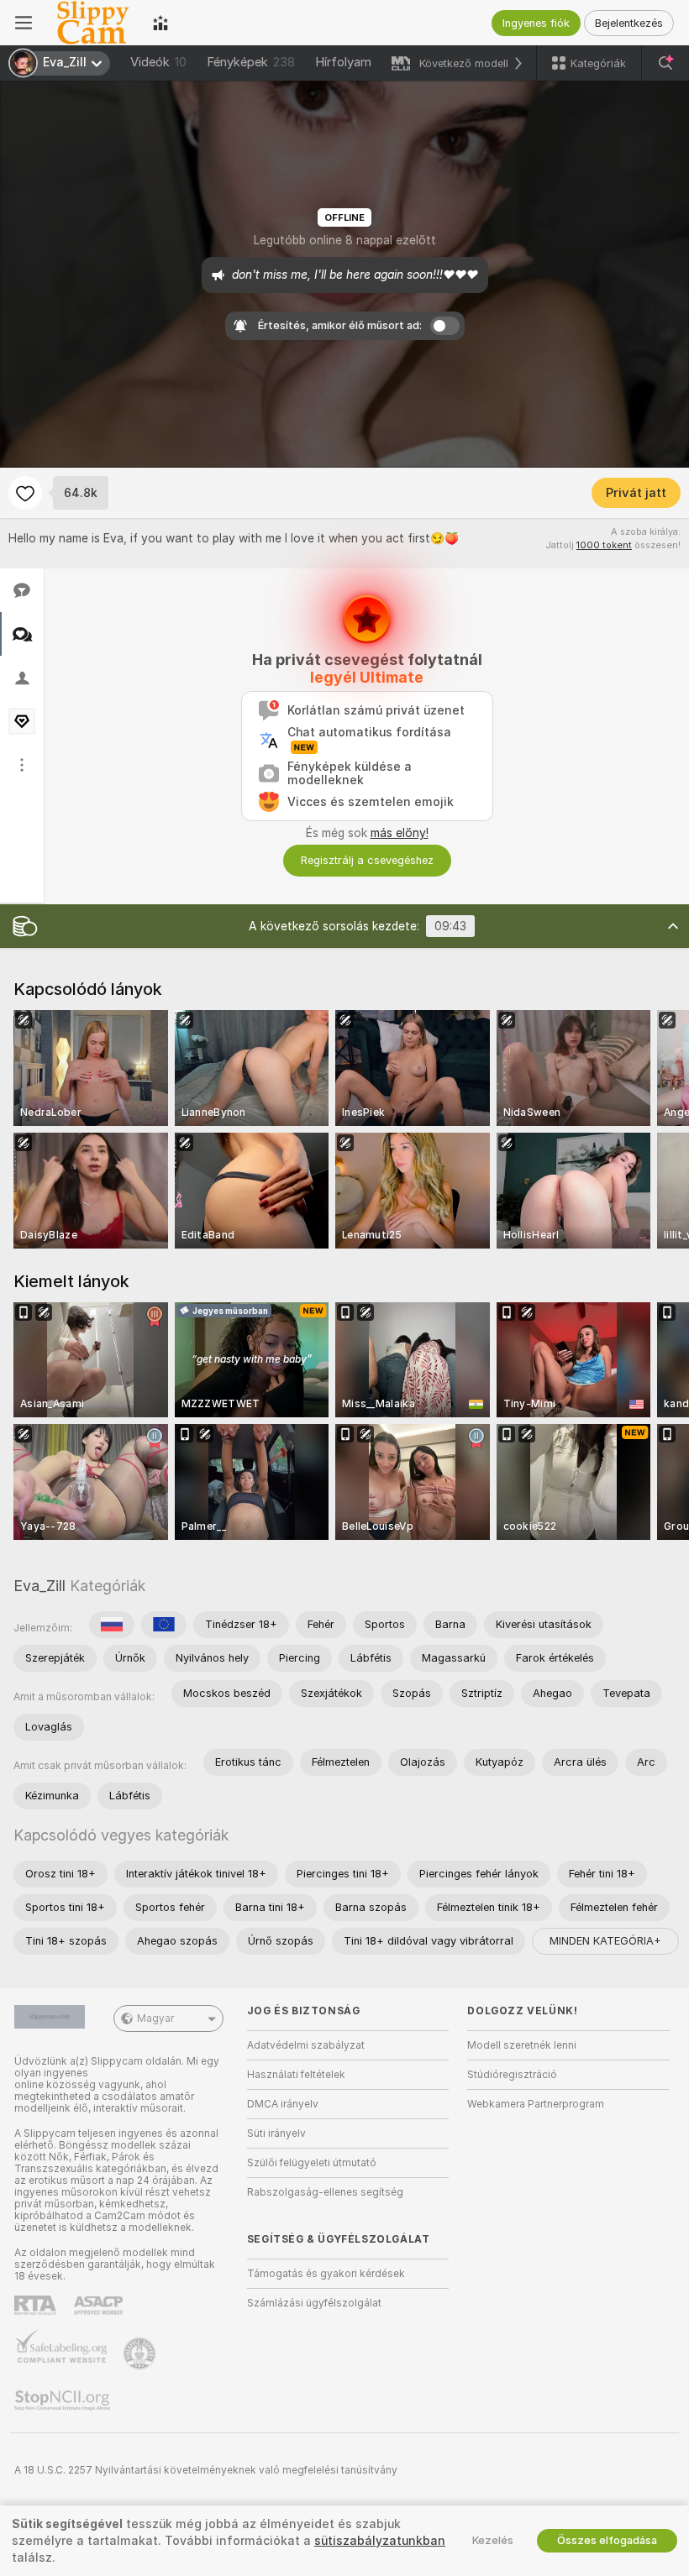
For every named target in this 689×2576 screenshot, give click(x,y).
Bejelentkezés (629, 23)
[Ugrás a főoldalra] (92, 23)
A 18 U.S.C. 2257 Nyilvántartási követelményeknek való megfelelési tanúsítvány (206, 2470)
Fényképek (251, 62)
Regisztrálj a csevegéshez (367, 860)
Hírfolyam (343, 62)
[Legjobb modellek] (160, 23)
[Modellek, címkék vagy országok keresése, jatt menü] (665, 63)
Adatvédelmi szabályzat (306, 2045)
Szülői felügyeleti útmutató (312, 2163)
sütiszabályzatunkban (380, 2541)
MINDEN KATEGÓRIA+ (605, 1941)
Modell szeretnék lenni (522, 2045)
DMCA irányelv (283, 2104)
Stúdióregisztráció (512, 2075)
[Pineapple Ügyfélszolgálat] (141, 2353)
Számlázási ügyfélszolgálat (314, 2303)
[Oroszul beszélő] (112, 1625)
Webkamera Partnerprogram (536, 2104)
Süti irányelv (276, 2134)
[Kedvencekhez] (25, 493)
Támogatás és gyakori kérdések (326, 2274)
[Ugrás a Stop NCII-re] (64, 2401)
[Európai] (164, 1625)
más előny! (400, 833)
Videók (158, 62)
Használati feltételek (296, 2075)
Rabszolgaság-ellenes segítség (325, 2192)
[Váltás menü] (24, 23)
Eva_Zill (39, 1586)
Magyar (155, 2018)
